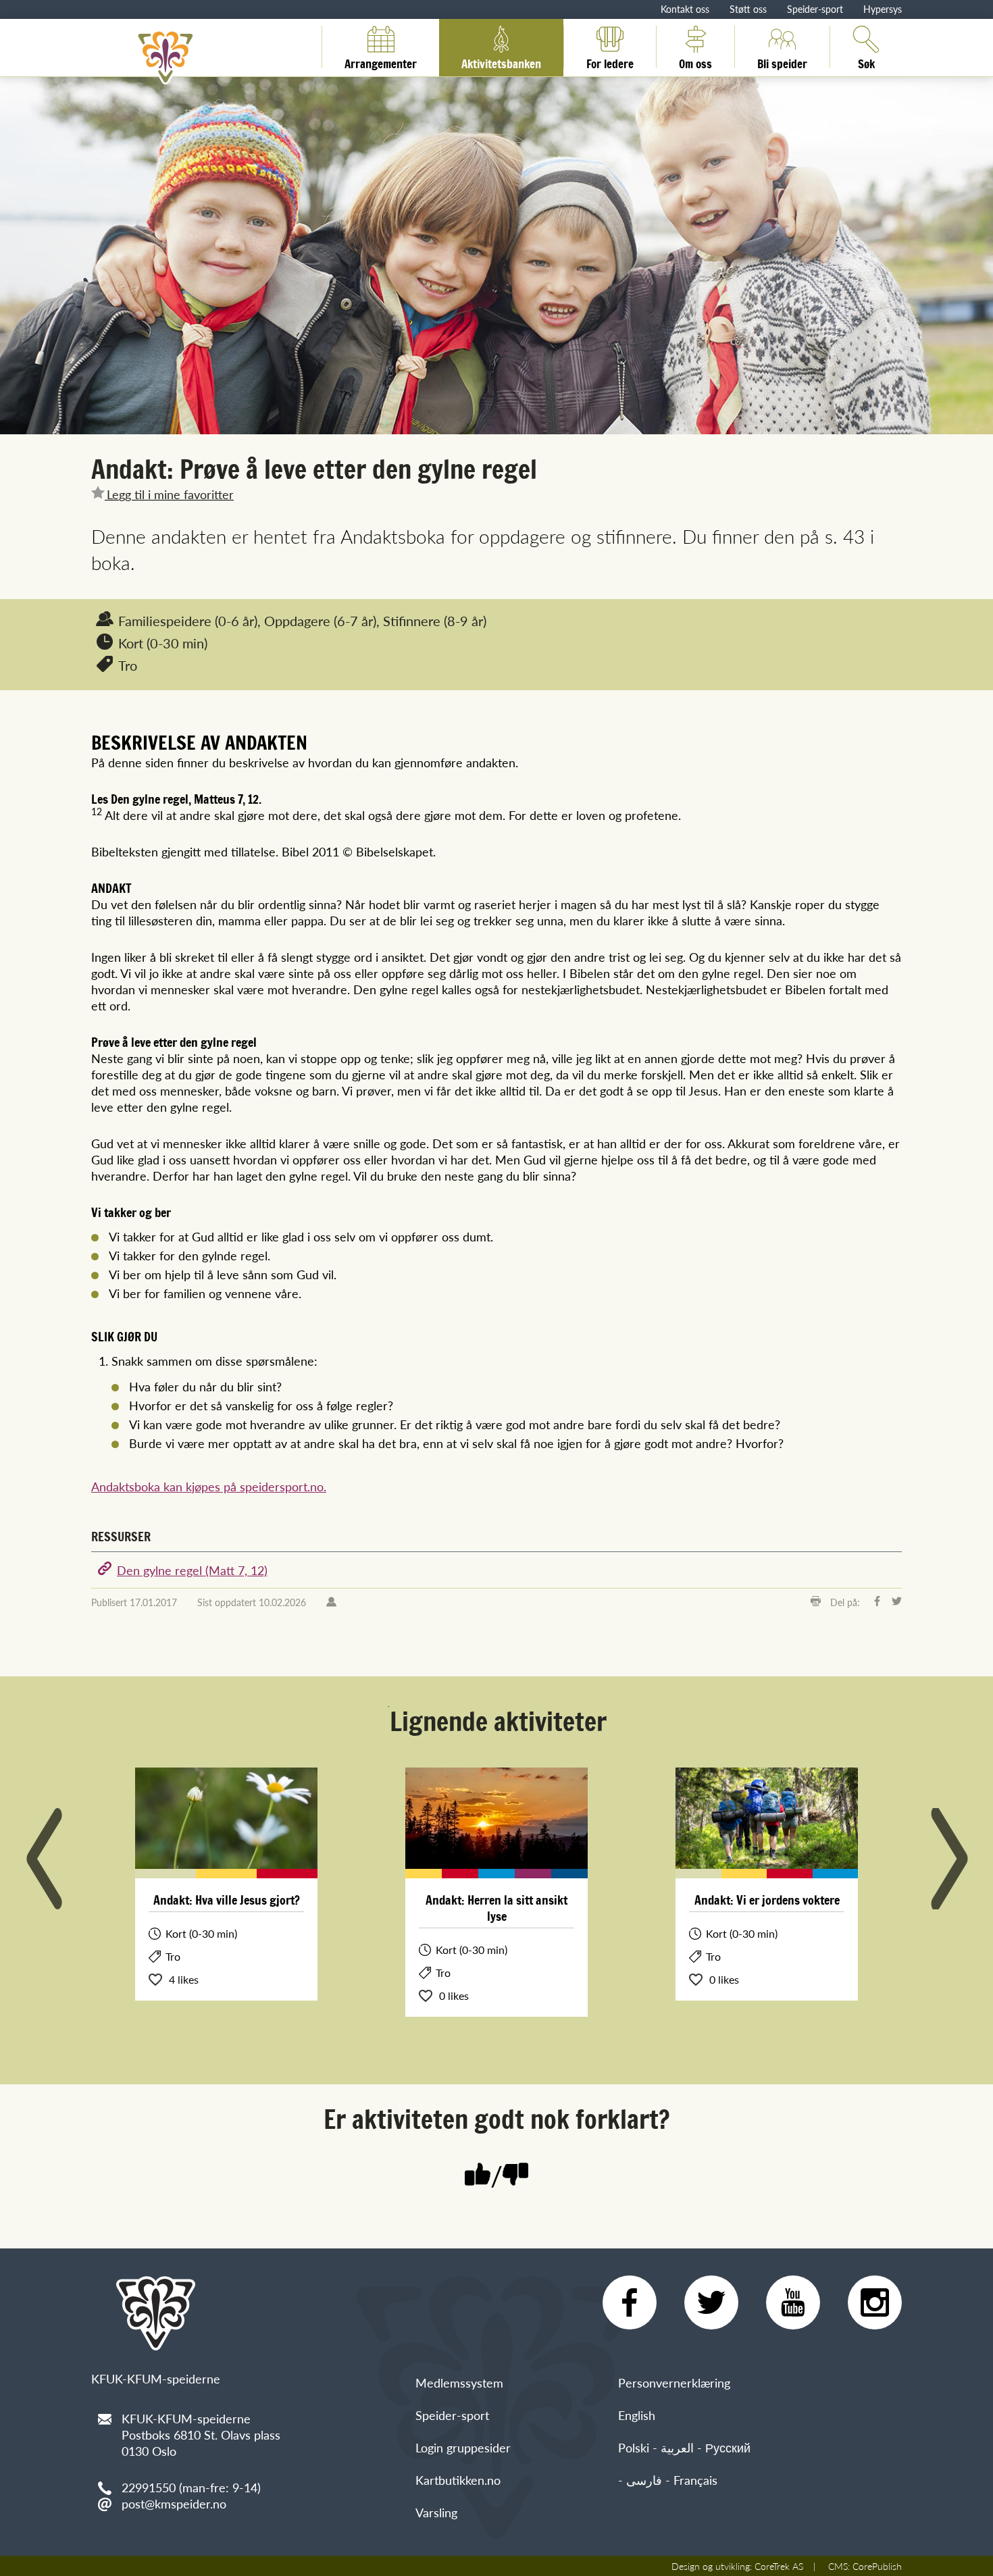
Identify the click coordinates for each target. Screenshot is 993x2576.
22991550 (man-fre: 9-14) (191, 2487)
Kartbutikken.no (458, 2480)
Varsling (436, 2512)
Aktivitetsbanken (501, 61)
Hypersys (883, 9)
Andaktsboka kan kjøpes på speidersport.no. (209, 1486)
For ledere (610, 61)
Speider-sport (815, 9)
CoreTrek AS (779, 2566)
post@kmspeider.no (174, 2503)
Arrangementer (381, 61)
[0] (515, 2176)
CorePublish (877, 2566)
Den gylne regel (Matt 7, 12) (192, 1570)
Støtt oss (748, 9)
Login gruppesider (463, 2447)
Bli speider (782, 61)
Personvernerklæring (674, 2382)
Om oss (695, 61)
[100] (478, 2176)
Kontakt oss (685, 9)
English (637, 2415)
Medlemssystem (459, 2382)
